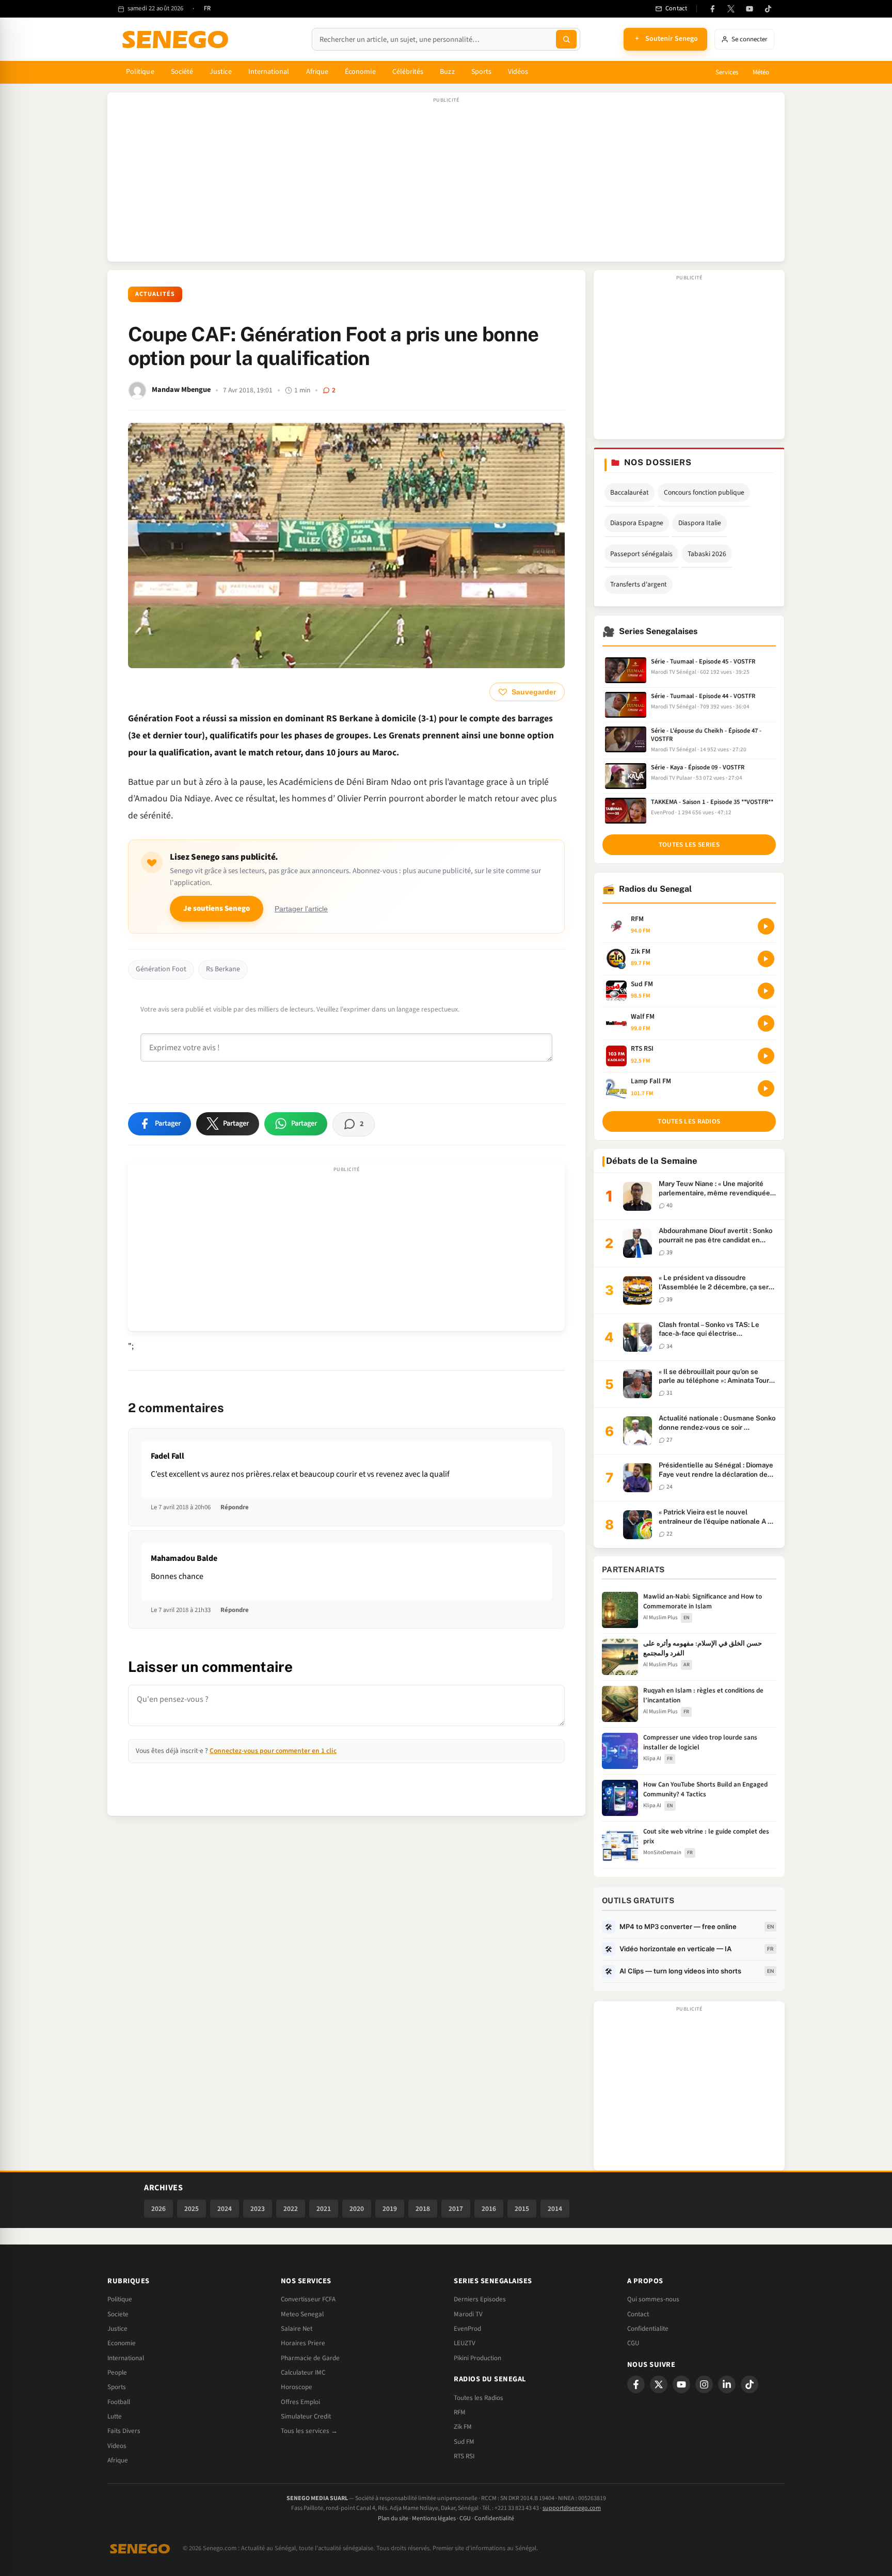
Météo (761, 72)
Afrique (317, 72)
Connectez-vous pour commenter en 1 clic (273, 1751)
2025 (192, 2209)
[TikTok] (768, 9)
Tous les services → (309, 2431)
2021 (324, 2209)
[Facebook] (712, 9)
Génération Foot (161, 969)
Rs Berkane (223, 969)
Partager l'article (301, 909)
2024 (225, 2209)
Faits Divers (124, 2431)
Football (119, 2402)
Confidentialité (494, 2518)
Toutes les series (689, 845)
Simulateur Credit (306, 2416)
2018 (423, 2209)
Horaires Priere (303, 2343)
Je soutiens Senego (217, 908)
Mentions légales (434, 2518)
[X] (659, 2384)
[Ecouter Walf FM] (766, 1023)
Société (182, 72)
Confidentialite (648, 2329)
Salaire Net (297, 2329)
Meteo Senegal (302, 2314)
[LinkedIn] (727, 2384)
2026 (158, 2209)
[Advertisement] (446, 182)
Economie (122, 2343)
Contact (638, 2314)
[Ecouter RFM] (766, 926)
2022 (291, 2209)
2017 (456, 2209)
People (117, 2373)
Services (727, 72)
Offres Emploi (300, 2402)
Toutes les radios (689, 1121)
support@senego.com (572, 2508)
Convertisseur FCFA (308, 2299)
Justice (221, 72)
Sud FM (464, 2442)
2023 (258, 2209)
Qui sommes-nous (653, 2299)
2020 (357, 2209)
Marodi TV (468, 2314)
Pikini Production (477, 2358)
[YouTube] (750, 9)
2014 (555, 2209)
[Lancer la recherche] (566, 39)
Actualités (155, 294)
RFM (460, 2412)
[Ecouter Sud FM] (766, 991)
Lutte (115, 2416)
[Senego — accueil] (177, 39)
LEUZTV (465, 2343)
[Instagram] (704, 2384)
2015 (522, 2209)
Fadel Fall (168, 1456)
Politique (140, 72)
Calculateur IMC (303, 2373)
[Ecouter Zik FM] (766, 959)
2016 (489, 2209)
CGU (633, 2343)
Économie (360, 72)
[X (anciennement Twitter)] (731, 9)
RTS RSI (464, 2456)
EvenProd (467, 2329)
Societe (118, 2314)
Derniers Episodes (480, 2299)
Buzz (447, 72)
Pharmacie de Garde (310, 2358)
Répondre (235, 1507)
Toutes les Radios (479, 2398)
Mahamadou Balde (184, 1558)
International (269, 72)
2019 (390, 2209)
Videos (117, 2446)
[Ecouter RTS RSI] (766, 1056)
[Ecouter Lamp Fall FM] (766, 1088)
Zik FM (463, 2427)
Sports (481, 72)
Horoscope (297, 2387)
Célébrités (408, 72)
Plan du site (393, 2518)
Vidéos (518, 72)
